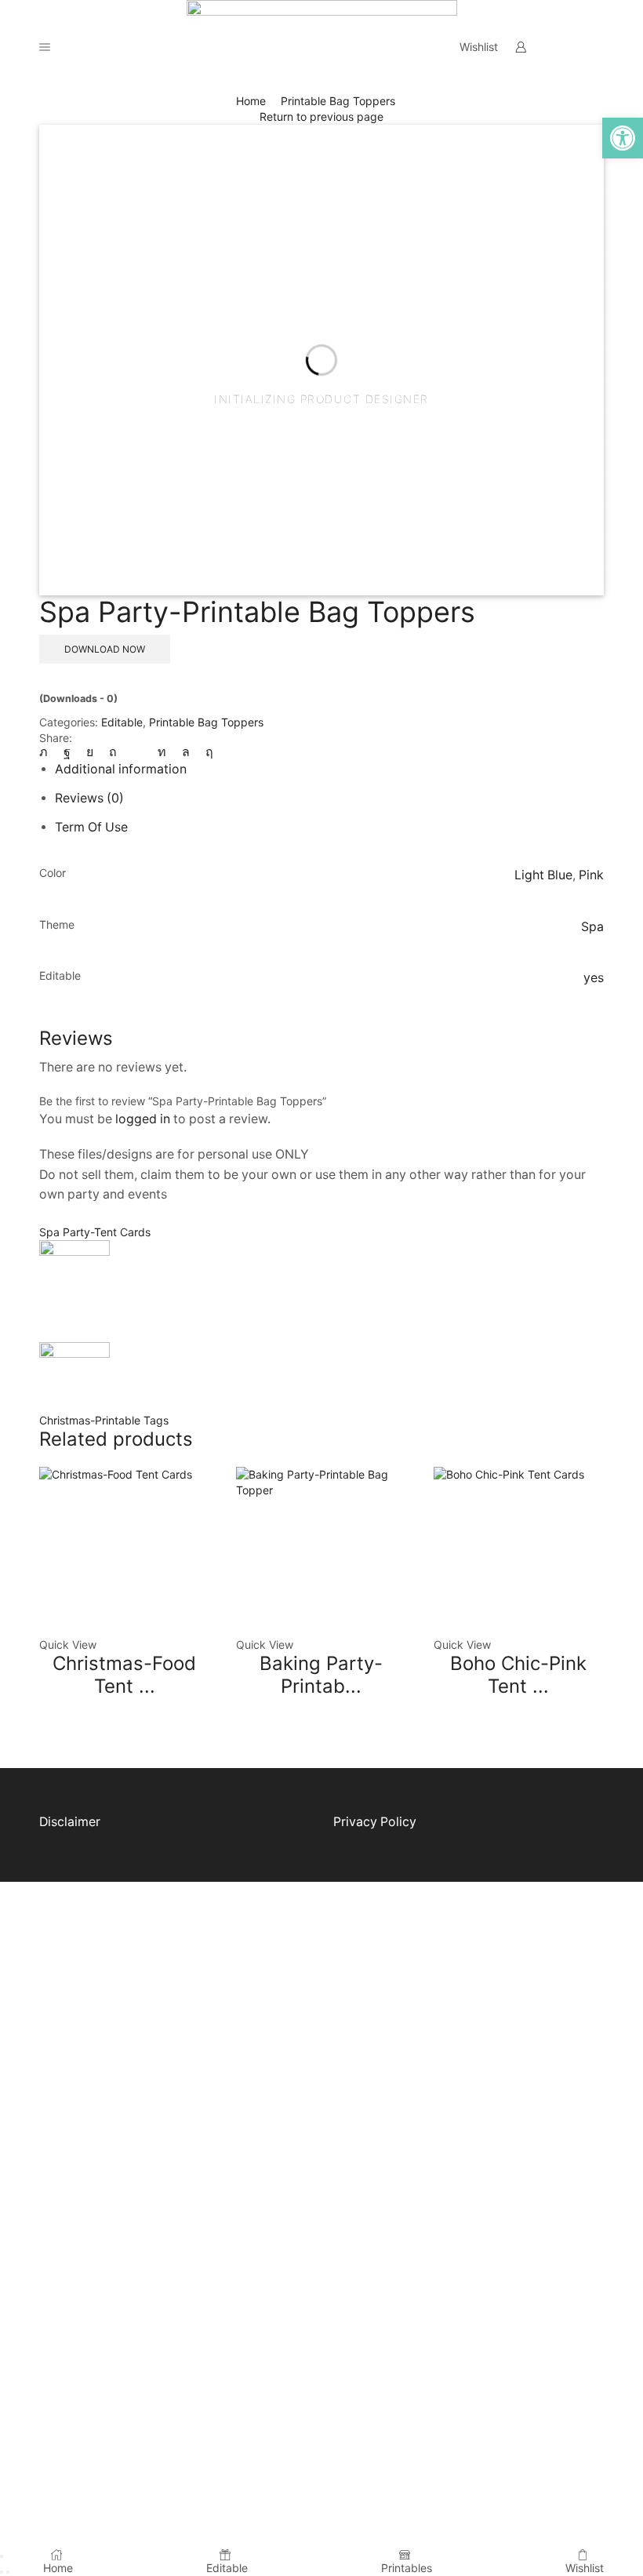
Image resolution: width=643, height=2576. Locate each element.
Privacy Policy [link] (375, 1822)
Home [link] (251, 101)
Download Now (105, 649)
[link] (623, 138)
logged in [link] (143, 1119)
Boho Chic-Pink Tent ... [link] (518, 1675)
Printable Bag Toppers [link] (338, 101)
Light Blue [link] (543, 875)
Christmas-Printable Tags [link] (104, 1420)
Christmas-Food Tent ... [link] (124, 1675)
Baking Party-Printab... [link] (321, 1675)
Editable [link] (122, 722)
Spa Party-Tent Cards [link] (95, 1232)
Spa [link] (592, 927)
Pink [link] (591, 875)
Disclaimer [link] (70, 1822)
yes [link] (594, 978)
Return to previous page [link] (321, 116)
